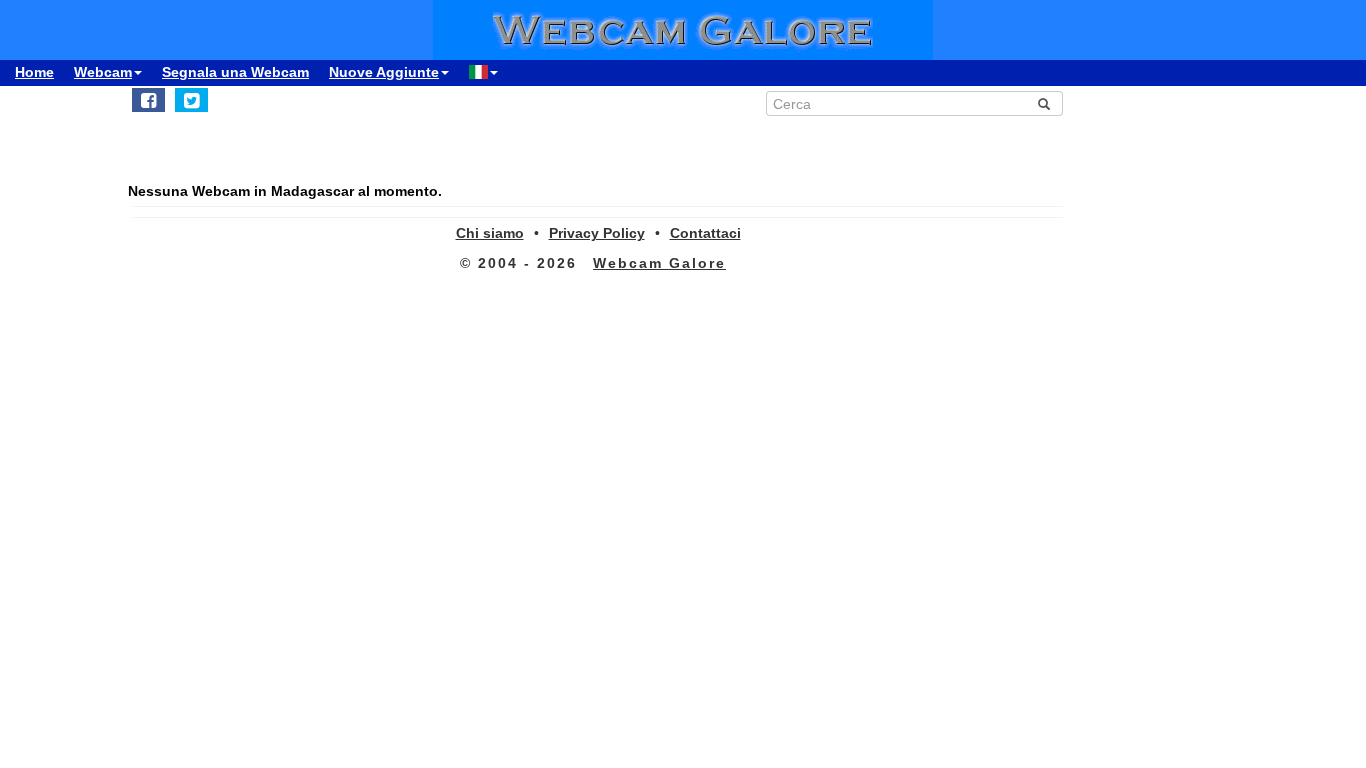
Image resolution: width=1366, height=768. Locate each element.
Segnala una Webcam (235, 72)
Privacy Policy (597, 233)
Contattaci (705, 233)
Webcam (103, 72)
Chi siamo (490, 233)
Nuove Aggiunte (384, 72)
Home (34, 72)
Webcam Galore (659, 263)
